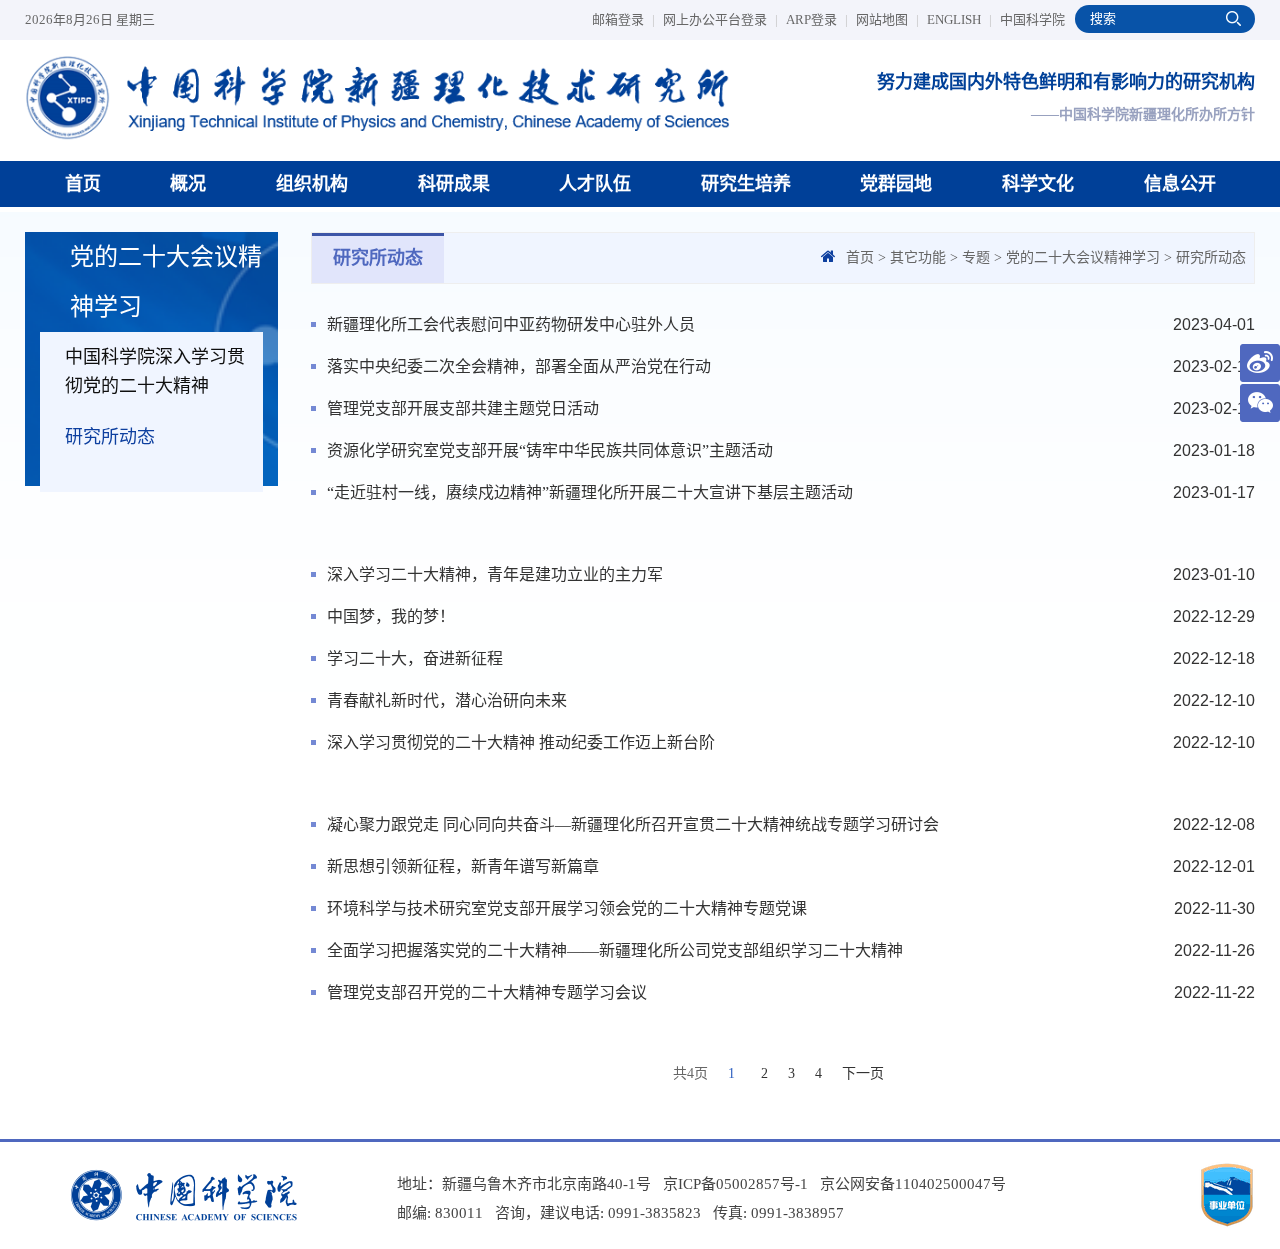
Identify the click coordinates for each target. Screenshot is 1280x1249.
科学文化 (1038, 184)
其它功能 (918, 257)
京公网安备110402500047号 (913, 1184)
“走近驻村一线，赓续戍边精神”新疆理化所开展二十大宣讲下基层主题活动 (590, 492)
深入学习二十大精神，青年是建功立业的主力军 (495, 574)
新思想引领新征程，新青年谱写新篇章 (463, 866)
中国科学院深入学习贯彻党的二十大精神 (155, 371)
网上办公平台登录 (720, 19)
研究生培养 (746, 184)
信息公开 (1180, 184)
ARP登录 (817, 19)
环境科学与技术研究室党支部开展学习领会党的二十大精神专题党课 (567, 908)
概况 (188, 184)
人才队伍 (595, 184)
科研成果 (454, 184)
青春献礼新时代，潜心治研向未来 (447, 700)
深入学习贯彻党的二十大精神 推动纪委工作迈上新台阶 (521, 742)
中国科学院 (1032, 19)
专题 (976, 257)
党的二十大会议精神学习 (1083, 257)
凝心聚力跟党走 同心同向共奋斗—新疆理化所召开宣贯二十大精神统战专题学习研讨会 (633, 824)
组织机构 (312, 184)
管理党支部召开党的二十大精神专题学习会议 (487, 992)
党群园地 (896, 184)
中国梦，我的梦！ (391, 616)
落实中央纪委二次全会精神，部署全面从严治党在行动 (519, 366)
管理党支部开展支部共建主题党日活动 (463, 408)
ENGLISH (959, 19)
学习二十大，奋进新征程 (415, 658)
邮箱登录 (623, 19)
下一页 (863, 1073)
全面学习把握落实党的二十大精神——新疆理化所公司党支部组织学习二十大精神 (615, 950)
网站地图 (887, 19)
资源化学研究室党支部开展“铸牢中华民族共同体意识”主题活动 (550, 450)
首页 (83, 184)
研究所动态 (110, 437)
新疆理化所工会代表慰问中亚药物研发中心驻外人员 (511, 324)
